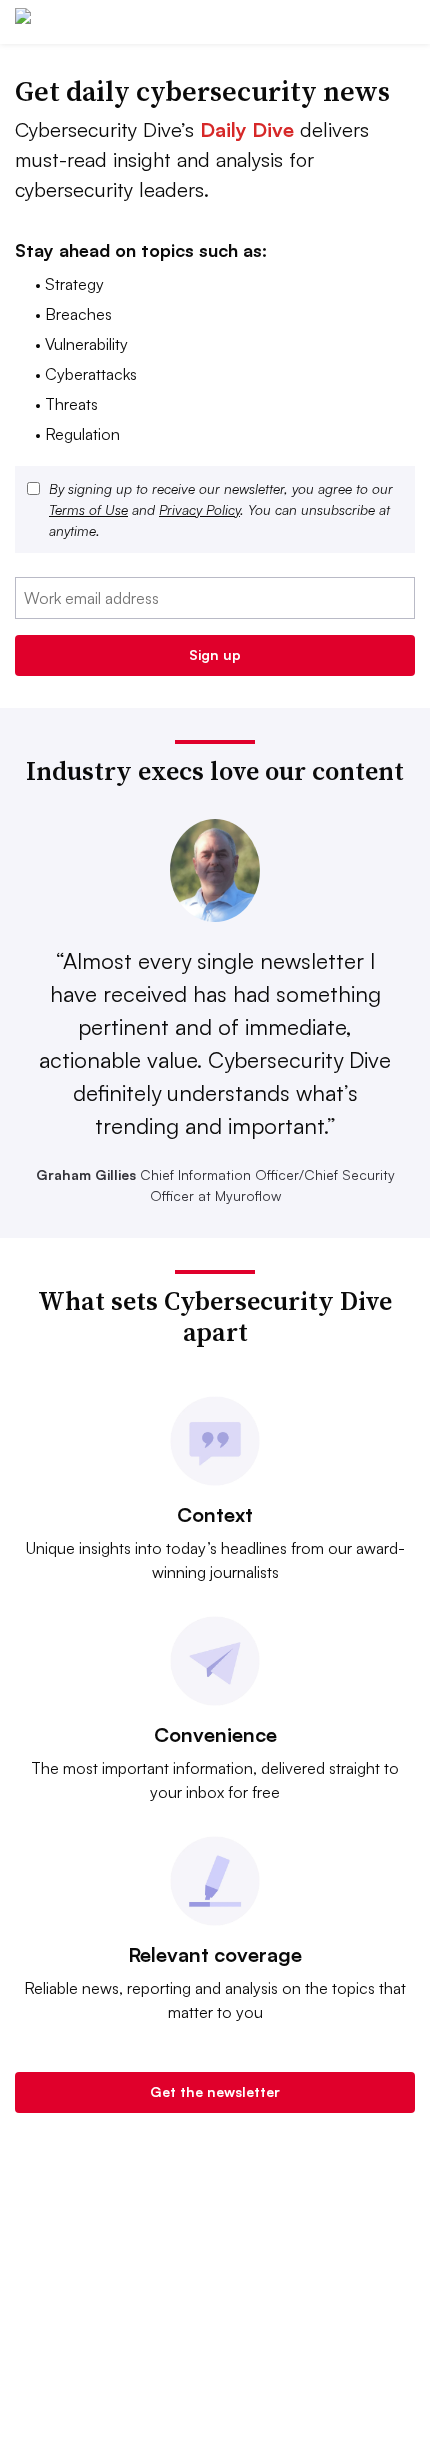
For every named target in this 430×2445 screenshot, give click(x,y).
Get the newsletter (215, 2091)
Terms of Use (88, 509)
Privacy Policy (199, 509)
